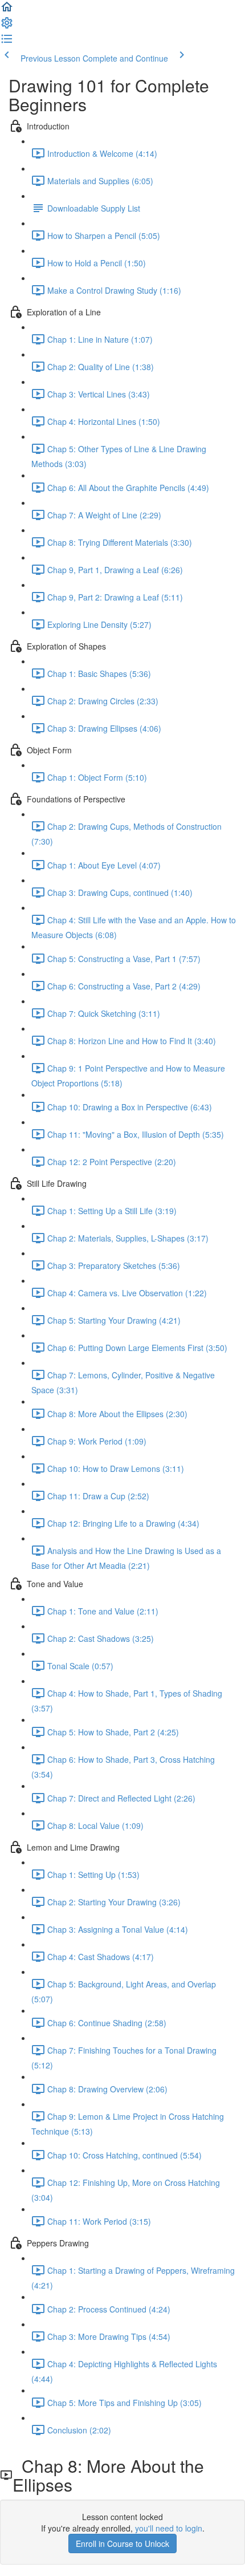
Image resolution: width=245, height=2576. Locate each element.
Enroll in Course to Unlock (122, 2543)
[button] (7, 10)
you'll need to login (169, 2528)
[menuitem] (7, 26)
